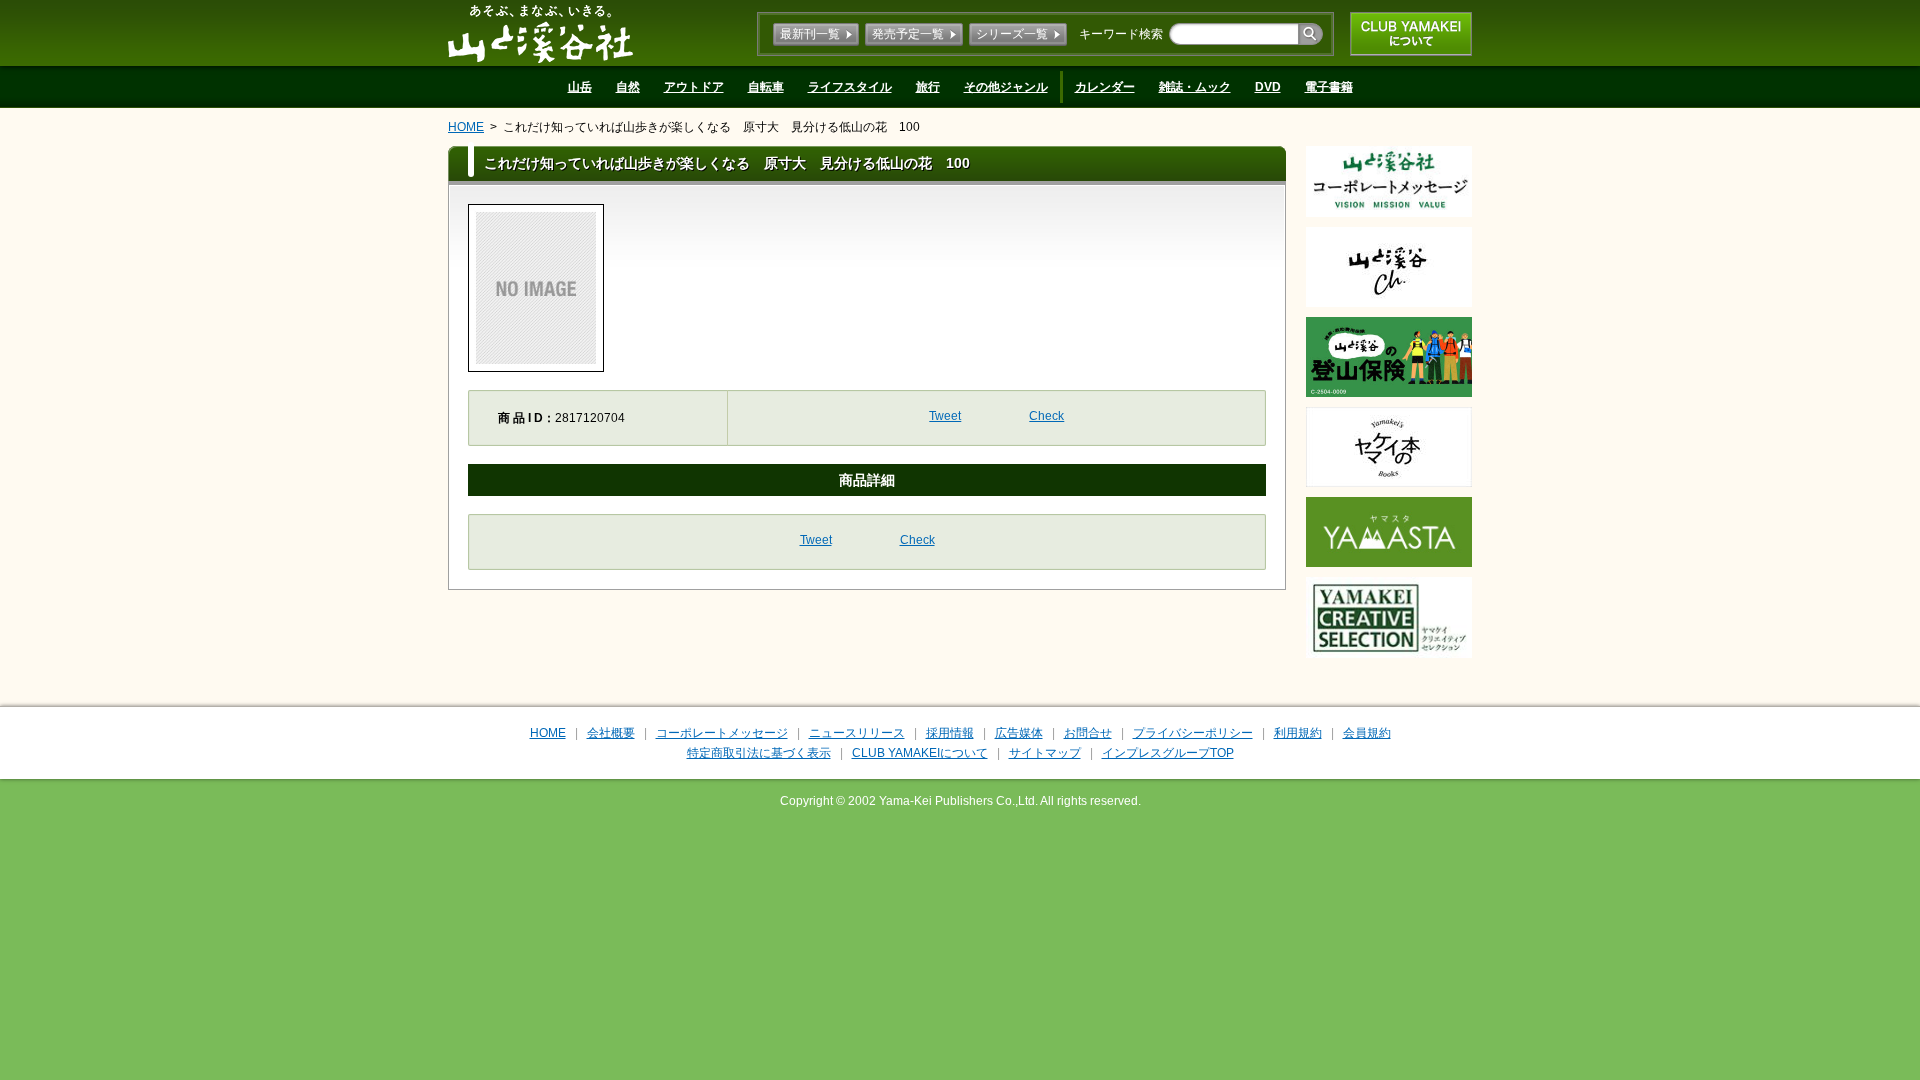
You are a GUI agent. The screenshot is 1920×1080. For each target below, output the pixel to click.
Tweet (945, 416)
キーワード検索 (1121, 34)
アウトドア (694, 87)
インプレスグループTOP (1168, 753)
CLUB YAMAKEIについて (1411, 34)
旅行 (928, 87)
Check (1046, 416)
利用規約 (1298, 733)
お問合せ (1088, 733)
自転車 (766, 87)
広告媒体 (1019, 733)
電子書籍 (1329, 87)
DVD (1268, 87)
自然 (628, 87)
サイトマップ (1045, 753)
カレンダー (1105, 87)
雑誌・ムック (1195, 87)
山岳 (580, 87)
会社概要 (611, 733)
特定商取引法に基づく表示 (759, 753)
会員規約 (1367, 733)
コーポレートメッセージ (722, 733)
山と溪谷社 (540, 33)
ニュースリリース (857, 733)
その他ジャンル (1006, 87)
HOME (466, 127)
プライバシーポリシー (1193, 733)
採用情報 (950, 733)
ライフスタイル (850, 87)
